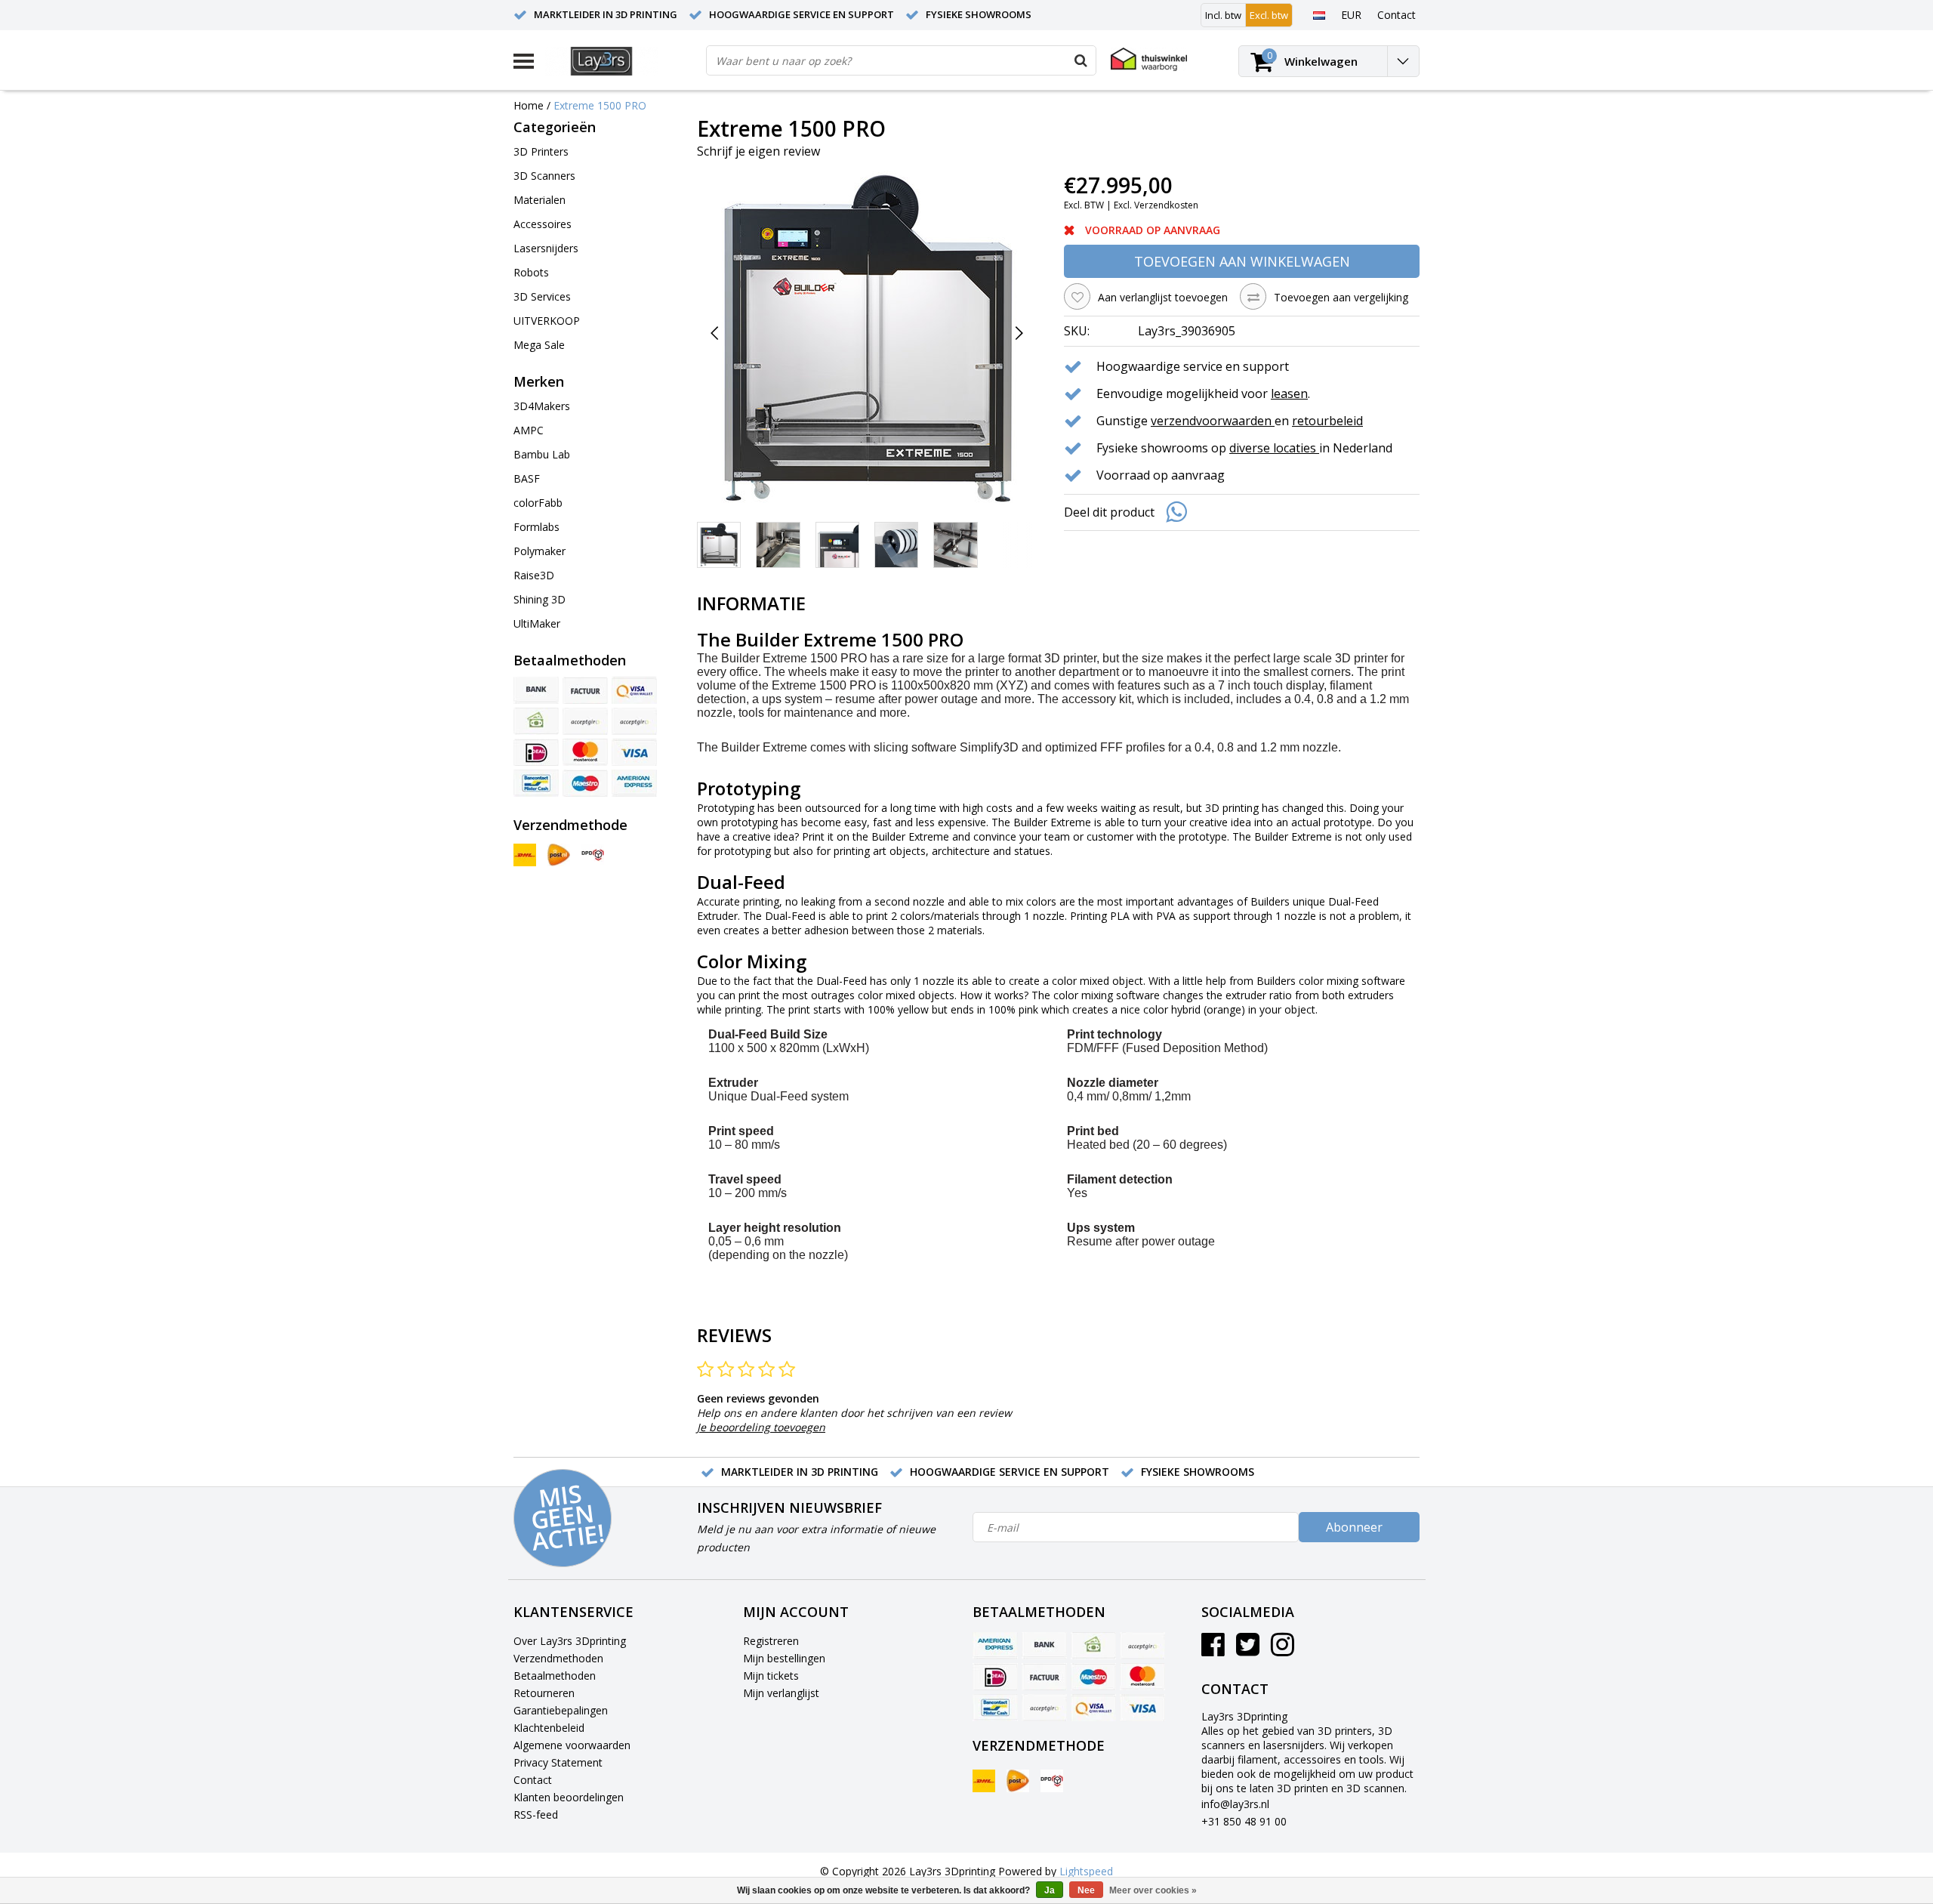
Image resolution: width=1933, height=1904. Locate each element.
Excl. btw (1269, 15)
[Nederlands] (1319, 14)
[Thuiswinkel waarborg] (1149, 59)
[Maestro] (585, 783)
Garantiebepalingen (561, 1710)
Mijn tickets (771, 1676)
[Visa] (634, 752)
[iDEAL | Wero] (536, 752)
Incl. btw (1223, 15)
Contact (533, 1780)
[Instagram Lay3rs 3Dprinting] (1283, 1650)
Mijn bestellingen (784, 1658)
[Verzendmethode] (525, 855)
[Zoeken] (1081, 60)
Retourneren (544, 1693)
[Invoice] (585, 690)
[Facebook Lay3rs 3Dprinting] (1213, 1650)
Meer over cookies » (1153, 1890)
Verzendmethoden (558, 1658)
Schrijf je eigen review (758, 151)
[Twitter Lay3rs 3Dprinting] (1248, 1650)
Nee (1086, 1890)
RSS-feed (536, 1815)
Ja (1050, 1890)
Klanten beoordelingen (569, 1797)
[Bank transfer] (536, 690)
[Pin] (634, 690)
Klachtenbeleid (549, 1728)
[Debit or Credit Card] (634, 721)
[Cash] (536, 721)
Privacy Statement (558, 1762)
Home (529, 105)
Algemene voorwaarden (572, 1745)
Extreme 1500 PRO (600, 105)
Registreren (771, 1641)
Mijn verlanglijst (781, 1693)
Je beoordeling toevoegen (761, 1427)
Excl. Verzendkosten (1156, 205)
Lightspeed (1086, 1871)
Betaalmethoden (555, 1676)
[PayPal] (585, 721)
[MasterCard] (585, 752)
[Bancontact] (536, 783)
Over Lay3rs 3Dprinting (570, 1641)
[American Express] (634, 783)
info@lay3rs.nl (1235, 1804)
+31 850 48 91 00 (1244, 1821)
